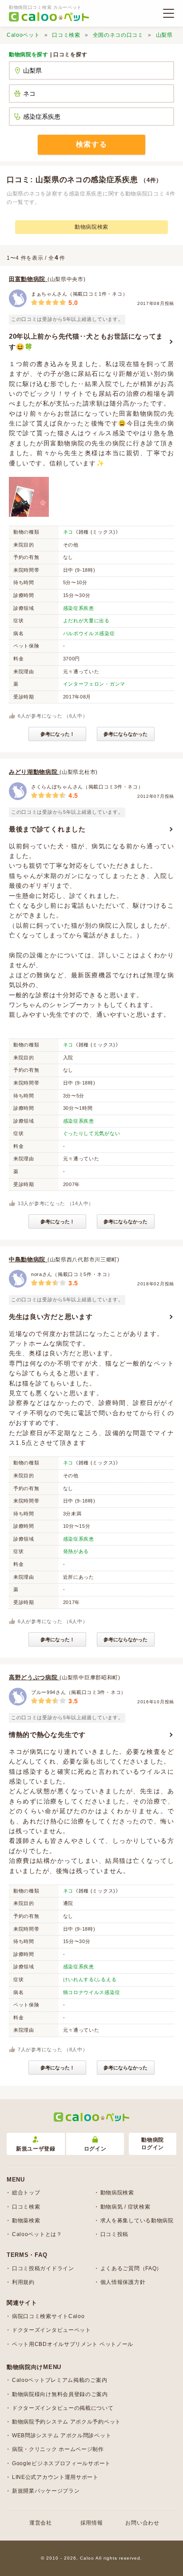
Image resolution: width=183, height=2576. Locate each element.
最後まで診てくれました (47, 829)
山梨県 (164, 35)
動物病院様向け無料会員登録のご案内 (60, 2394)
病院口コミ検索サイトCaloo (48, 2316)
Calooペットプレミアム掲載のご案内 (60, 2380)
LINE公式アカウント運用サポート (55, 2477)
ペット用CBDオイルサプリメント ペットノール (73, 2344)
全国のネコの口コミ (118, 35)
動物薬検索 (26, 2221)
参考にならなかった (125, 734)
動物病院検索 (91, 227)
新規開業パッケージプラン (46, 2491)
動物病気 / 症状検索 (125, 2207)
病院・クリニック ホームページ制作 (58, 2449)
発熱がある (76, 1551)
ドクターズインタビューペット (52, 2330)
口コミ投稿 (115, 2234)
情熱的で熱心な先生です (47, 1735)
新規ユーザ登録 (36, 2149)
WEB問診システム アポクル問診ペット (62, 2435)
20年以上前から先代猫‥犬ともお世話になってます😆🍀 (86, 342)
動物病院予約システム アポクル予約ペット (66, 2422)
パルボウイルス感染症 (89, 633)
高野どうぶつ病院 (34, 1677)
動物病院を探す (29, 55)
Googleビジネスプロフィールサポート (61, 2463)
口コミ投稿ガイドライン (43, 2268)
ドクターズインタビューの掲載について (63, 2408)
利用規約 (23, 2282)
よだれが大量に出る (86, 621)
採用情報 (92, 2523)
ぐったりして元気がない (92, 1133)
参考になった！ (58, 734)
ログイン (95, 2149)
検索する (91, 144)
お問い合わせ (142, 2523)
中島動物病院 (28, 1259)
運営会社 (41, 2523)
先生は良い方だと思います (51, 1317)
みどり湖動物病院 (34, 772)
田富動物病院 (28, 279)
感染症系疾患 (79, 608)
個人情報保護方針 (123, 2282)
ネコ (68, 532)
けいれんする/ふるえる (90, 1979)
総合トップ (26, 2193)
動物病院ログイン (153, 2144)
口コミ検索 (66, 35)
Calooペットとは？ (37, 2234)
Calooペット (23, 35)
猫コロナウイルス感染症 (92, 1992)
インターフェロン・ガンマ (94, 684)
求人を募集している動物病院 (137, 2221)
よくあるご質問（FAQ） (131, 2268)
